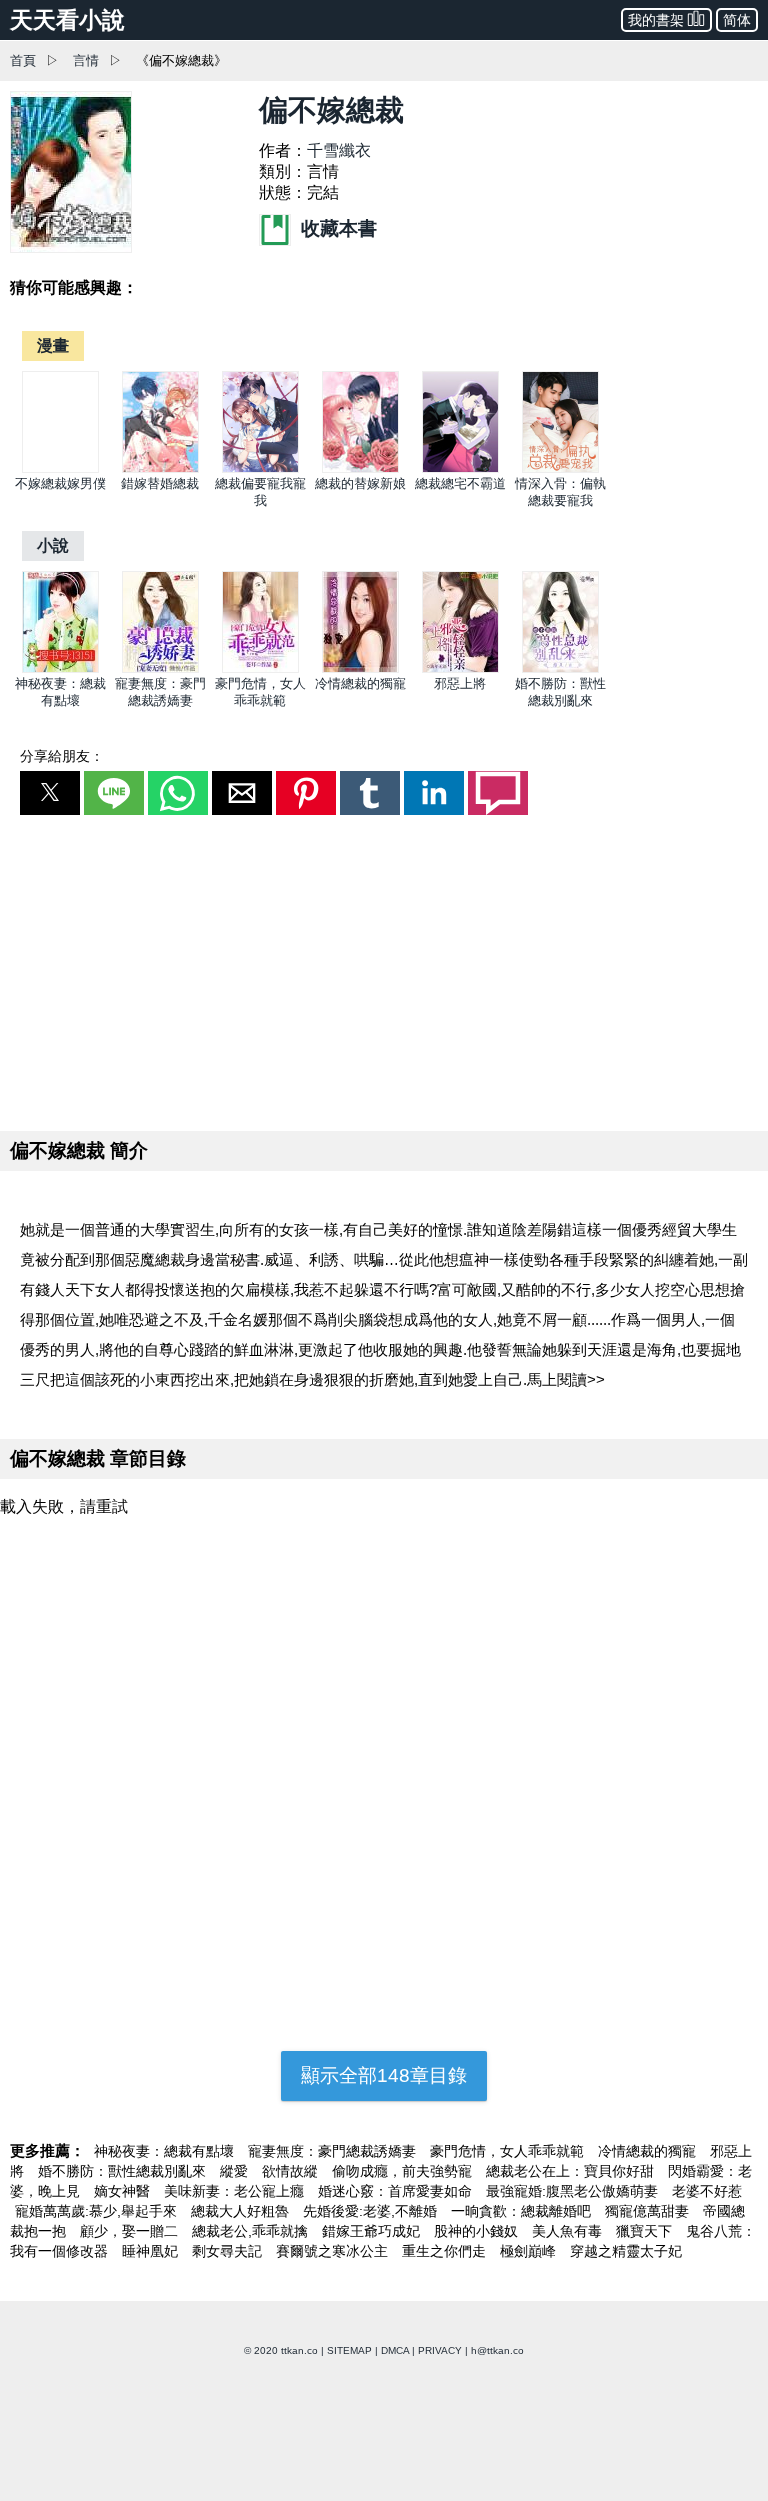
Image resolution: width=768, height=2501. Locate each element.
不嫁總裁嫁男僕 (60, 483)
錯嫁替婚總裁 (160, 483)
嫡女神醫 (124, 2191)
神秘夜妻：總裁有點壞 (166, 2151)
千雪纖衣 (339, 150)
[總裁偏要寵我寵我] (260, 468)
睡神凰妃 (152, 2251)
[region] (384, 969)
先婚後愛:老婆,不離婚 (372, 2211)
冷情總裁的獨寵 (360, 683)
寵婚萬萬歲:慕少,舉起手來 (98, 2211)
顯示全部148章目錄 (384, 2075)
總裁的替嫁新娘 (360, 483)
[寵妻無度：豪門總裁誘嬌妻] (160, 668)
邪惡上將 (460, 683)
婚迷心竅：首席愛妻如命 (397, 2191)
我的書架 (656, 20)
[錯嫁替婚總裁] (160, 468)
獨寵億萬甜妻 (649, 2211)
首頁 (23, 60)
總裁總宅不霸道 (460, 483)
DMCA (395, 2350)
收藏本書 (336, 228)
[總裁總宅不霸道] (460, 468)
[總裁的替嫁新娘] (360, 468)
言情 (86, 60)
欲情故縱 (292, 2171)
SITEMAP (349, 2350)
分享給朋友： (62, 756)
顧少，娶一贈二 (131, 2231)
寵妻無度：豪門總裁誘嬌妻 (334, 2151)
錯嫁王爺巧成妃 (373, 2231)
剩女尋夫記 (229, 2251)
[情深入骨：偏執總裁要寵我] (560, 468)
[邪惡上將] (460, 668)
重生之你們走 (446, 2251)
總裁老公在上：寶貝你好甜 (572, 2171)
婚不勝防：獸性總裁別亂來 (124, 2171)
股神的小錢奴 (478, 2231)
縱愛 (236, 2171)
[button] (50, 793)
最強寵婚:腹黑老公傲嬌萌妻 (574, 2191)
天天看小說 (67, 20)
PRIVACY (440, 2350)
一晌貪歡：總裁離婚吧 (523, 2211)
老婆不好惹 (707, 2191)
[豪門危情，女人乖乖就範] (260, 668)
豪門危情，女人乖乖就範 (509, 2151)
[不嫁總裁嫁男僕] (60, 468)
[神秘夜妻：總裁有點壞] (60, 668)
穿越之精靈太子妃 (626, 2251)
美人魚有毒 (569, 2231)
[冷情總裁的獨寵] (360, 668)
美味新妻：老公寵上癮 (236, 2191)
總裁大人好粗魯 (242, 2211)
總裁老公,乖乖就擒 (252, 2231)
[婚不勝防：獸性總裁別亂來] (560, 668)
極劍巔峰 (530, 2251)
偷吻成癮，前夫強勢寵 (404, 2171)
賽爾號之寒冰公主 (334, 2251)
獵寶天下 (646, 2231)
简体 (737, 20)
